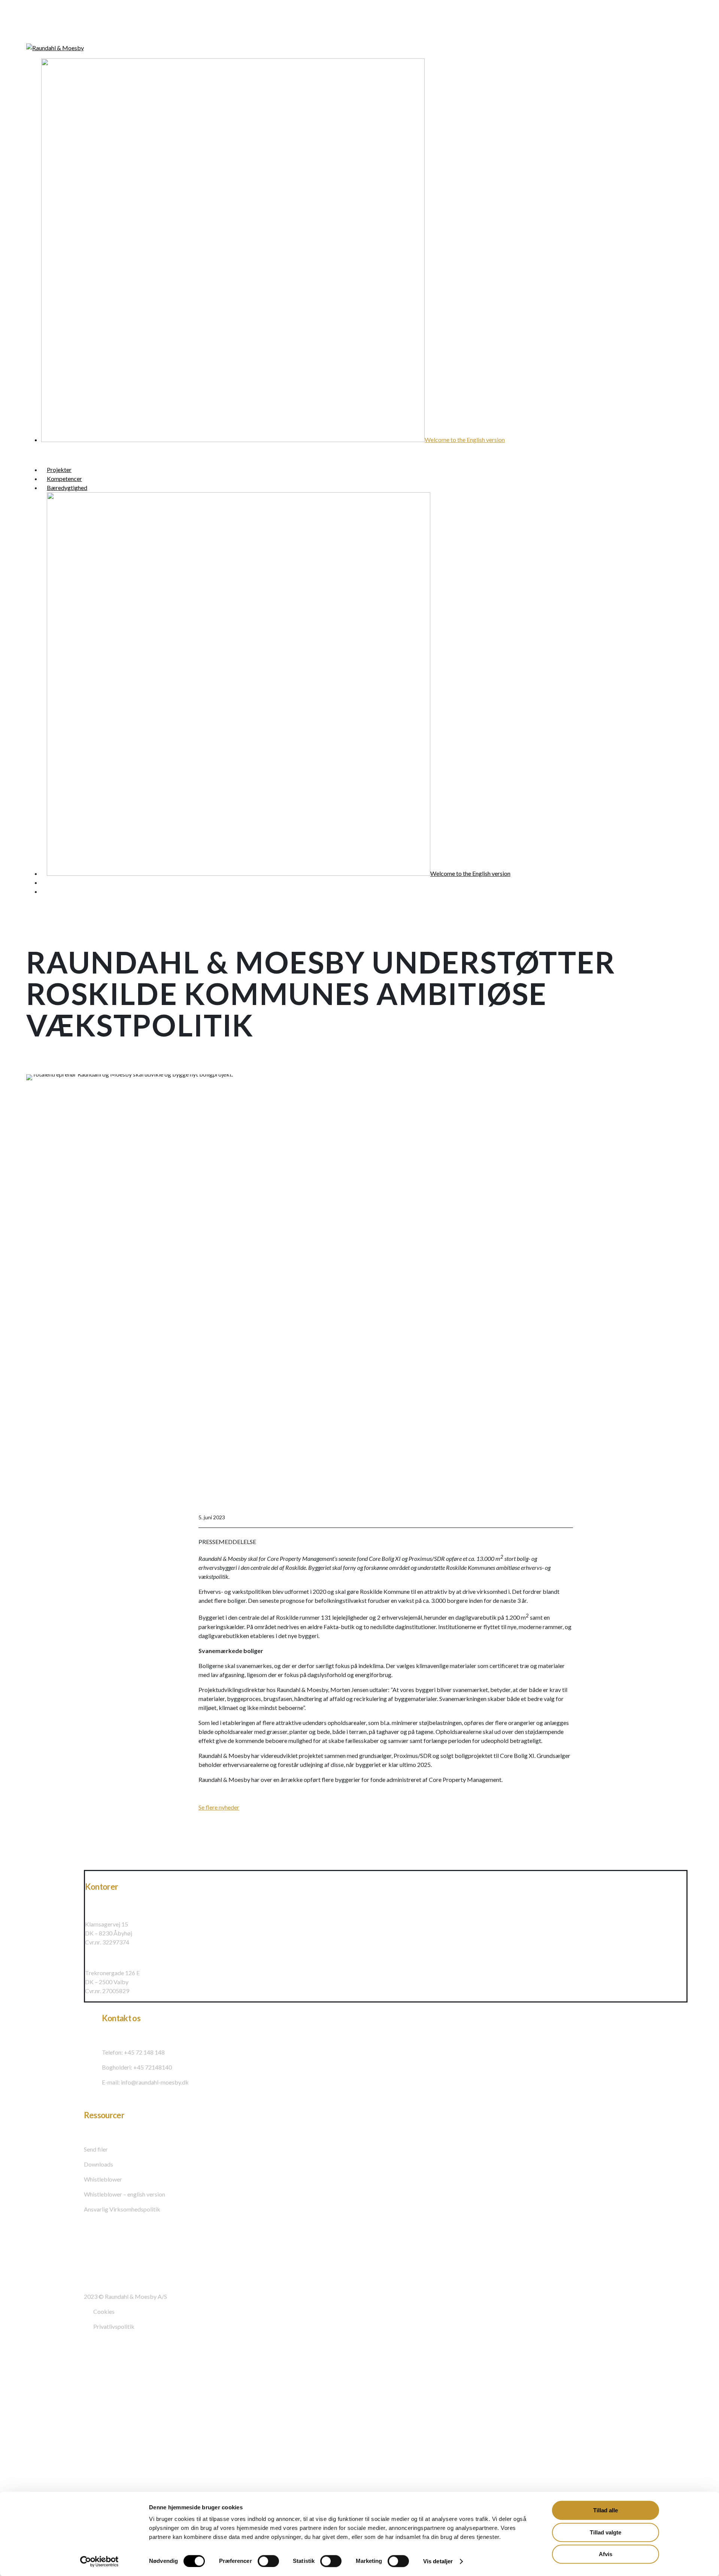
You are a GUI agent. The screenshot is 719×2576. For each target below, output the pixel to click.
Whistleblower (103, 2179)
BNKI (25, 2463)
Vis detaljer (438, 2561)
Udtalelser (34, 2479)
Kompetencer (40, 2391)
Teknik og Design (45, 2446)
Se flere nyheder (219, 1807)
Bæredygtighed (43, 2407)
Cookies (104, 2311)
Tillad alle (606, 2510)
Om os (26, 2430)
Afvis (606, 2554)
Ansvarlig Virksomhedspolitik (122, 2209)
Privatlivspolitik (114, 2326)
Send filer (96, 2149)
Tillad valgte (606, 2532)
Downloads (98, 2164)
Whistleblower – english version (125, 2194)
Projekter (32, 2374)
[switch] (268, 2561)
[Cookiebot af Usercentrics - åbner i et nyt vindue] (99, 2561)
